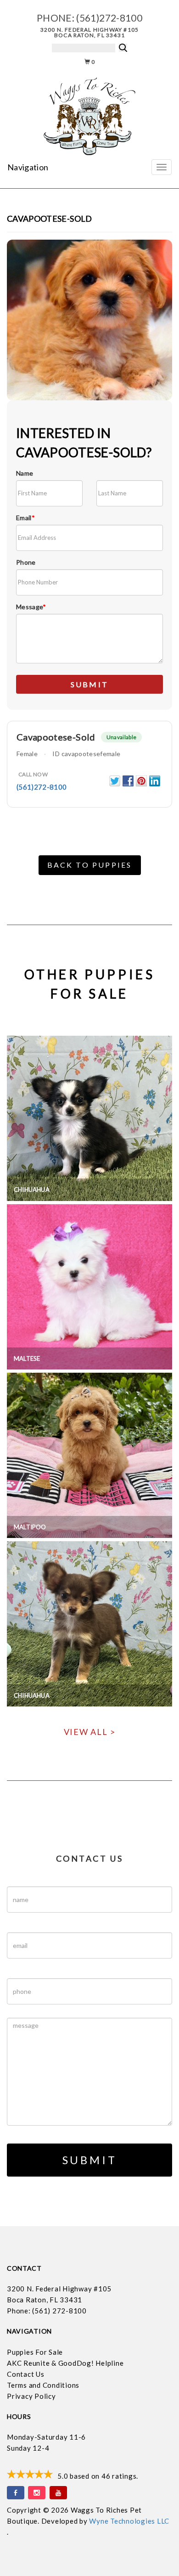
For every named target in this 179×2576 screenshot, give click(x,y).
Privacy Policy (31, 2396)
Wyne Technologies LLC (129, 2521)
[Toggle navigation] (162, 167)
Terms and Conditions (43, 2385)
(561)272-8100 (109, 18)
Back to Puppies (90, 865)
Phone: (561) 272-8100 (47, 2311)
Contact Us (26, 2374)
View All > (90, 1732)
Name (25, 473)
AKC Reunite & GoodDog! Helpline (65, 2363)
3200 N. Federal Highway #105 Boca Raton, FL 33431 (90, 32)
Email (25, 518)
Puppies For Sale (35, 2352)
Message (31, 607)
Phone (26, 562)
